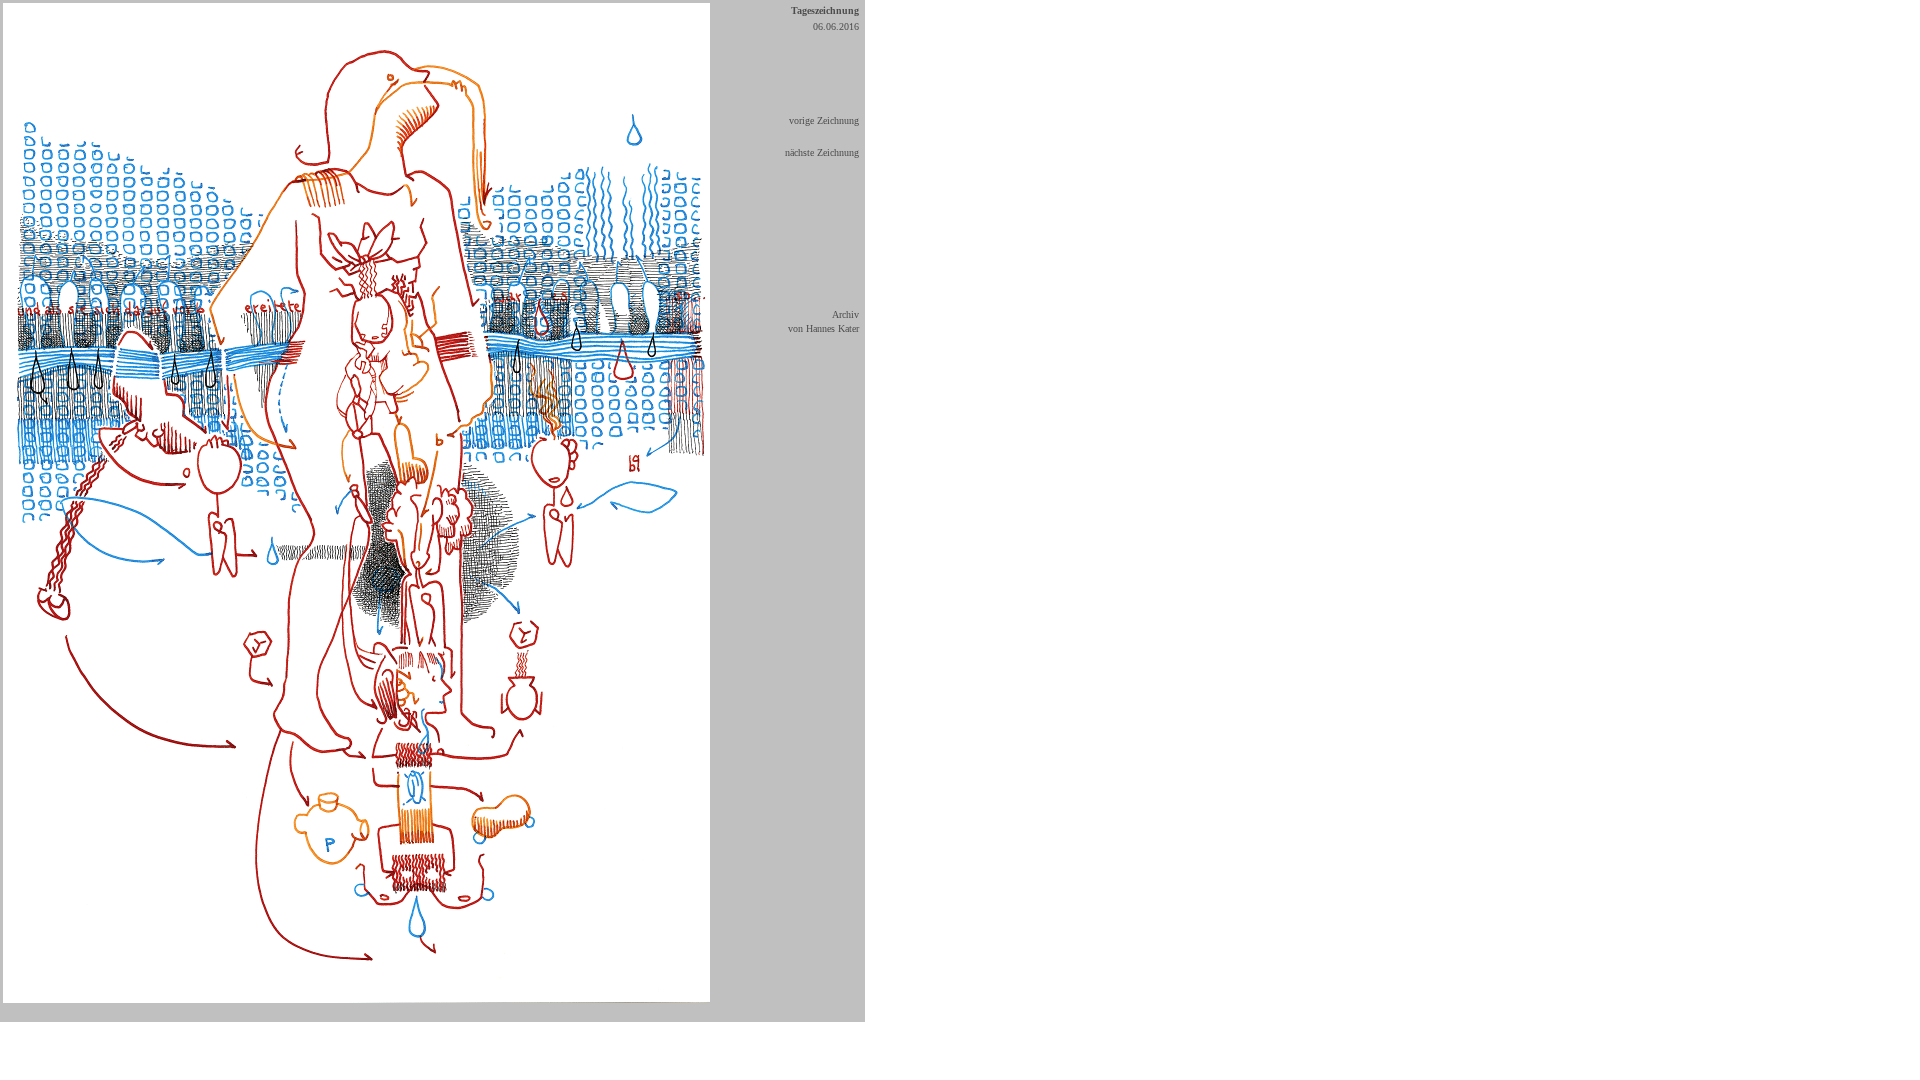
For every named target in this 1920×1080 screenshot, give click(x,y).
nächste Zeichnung (822, 152)
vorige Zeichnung (824, 120)
